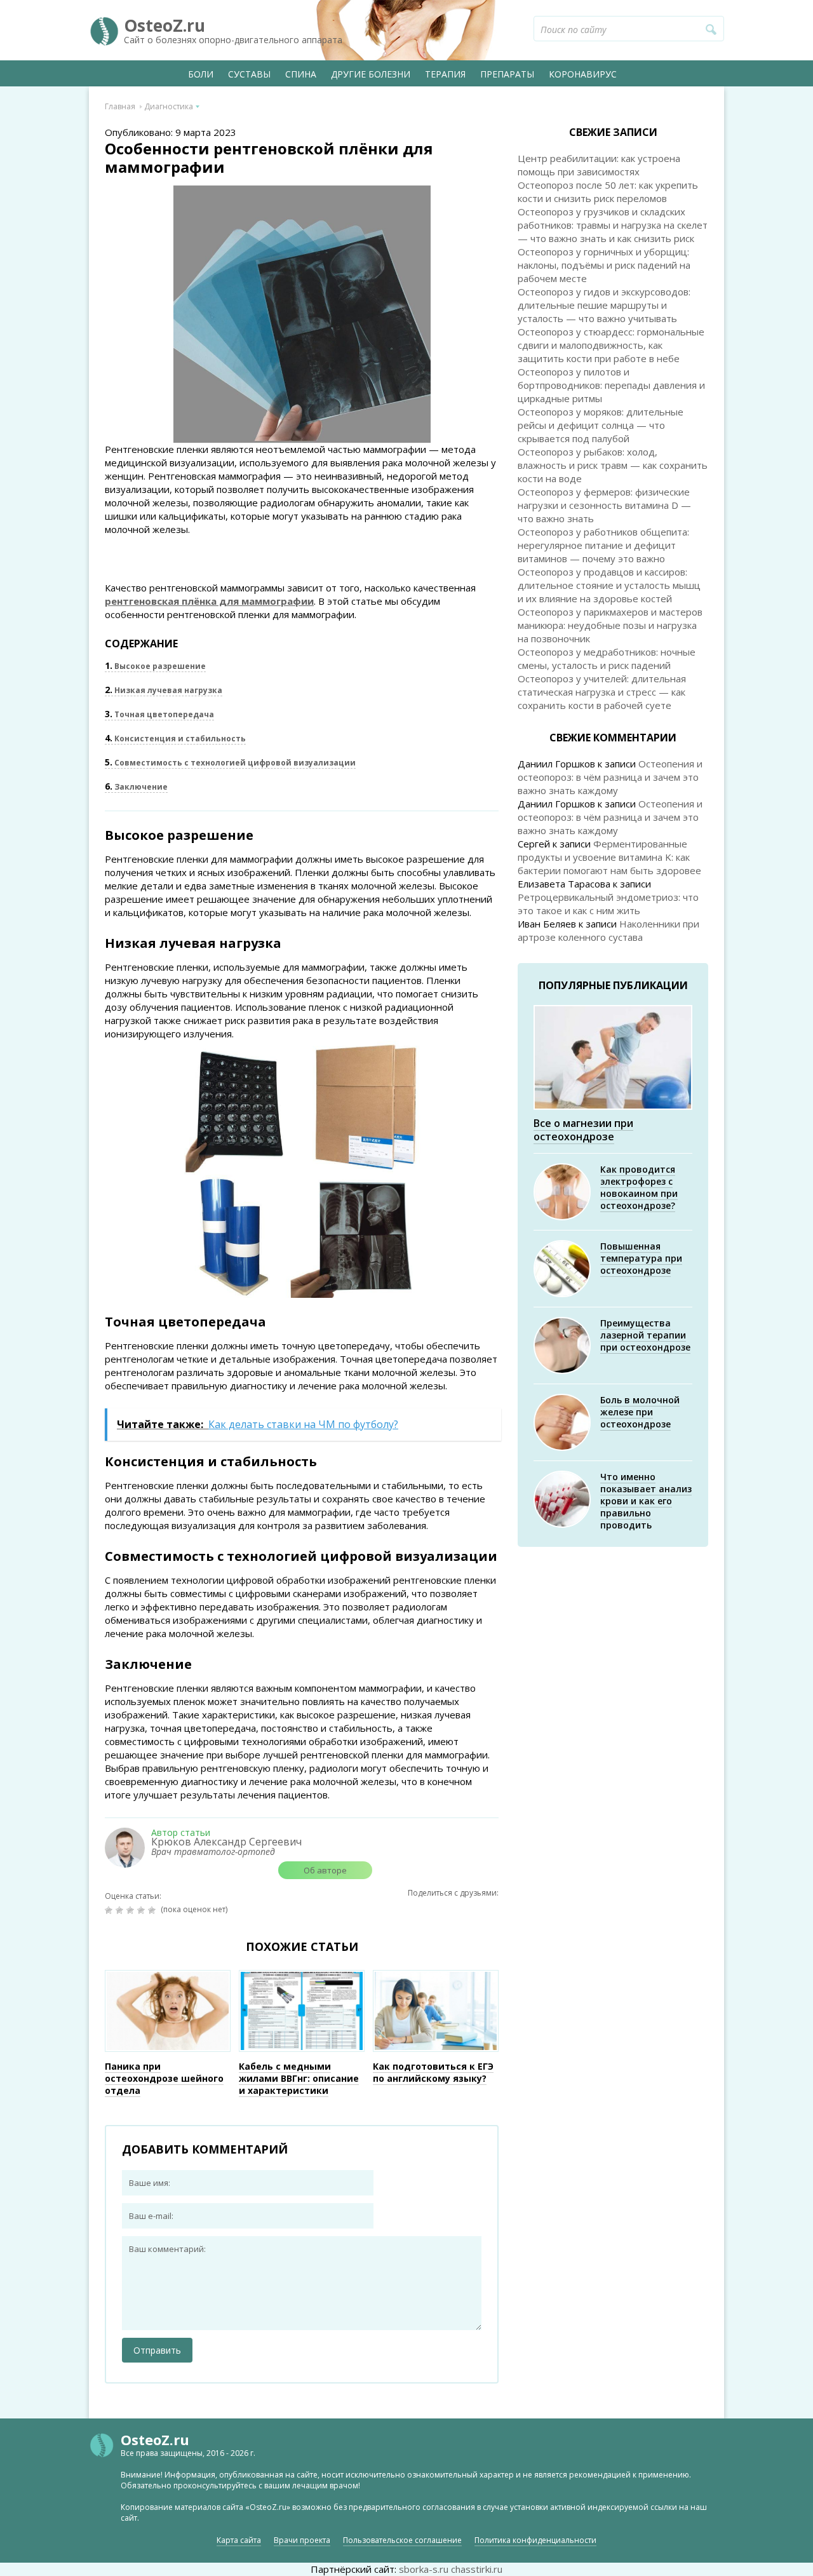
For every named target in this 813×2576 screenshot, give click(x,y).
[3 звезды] (132, 1910)
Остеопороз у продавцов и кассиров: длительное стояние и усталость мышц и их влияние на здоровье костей (609, 585)
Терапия (445, 74)
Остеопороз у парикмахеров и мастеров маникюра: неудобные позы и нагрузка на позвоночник (610, 625)
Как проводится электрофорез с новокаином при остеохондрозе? (639, 1187)
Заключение (136, 787)
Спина (301, 74)
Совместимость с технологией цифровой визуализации (230, 763)
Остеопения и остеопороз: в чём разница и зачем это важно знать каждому (610, 777)
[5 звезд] (153, 1910)
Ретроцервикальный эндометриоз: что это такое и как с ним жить (608, 904)
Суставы (249, 74)
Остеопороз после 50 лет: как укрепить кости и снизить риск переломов (608, 192)
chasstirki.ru (477, 2569)
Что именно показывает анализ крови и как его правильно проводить (646, 1501)
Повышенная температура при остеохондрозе (641, 1258)
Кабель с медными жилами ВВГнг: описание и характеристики (299, 2078)
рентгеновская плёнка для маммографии (209, 601)
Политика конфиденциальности (535, 2540)
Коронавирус (583, 74)
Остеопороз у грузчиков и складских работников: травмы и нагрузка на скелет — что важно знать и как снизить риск (613, 225)
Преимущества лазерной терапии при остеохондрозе (645, 1335)
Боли (201, 74)
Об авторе (325, 1870)
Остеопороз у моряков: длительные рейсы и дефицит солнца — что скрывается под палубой (601, 425)
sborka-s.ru (424, 2569)
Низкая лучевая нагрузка (164, 690)
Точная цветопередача (159, 714)
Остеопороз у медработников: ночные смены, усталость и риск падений (607, 658)
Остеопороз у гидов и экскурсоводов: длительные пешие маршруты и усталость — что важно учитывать (604, 305)
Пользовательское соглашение (402, 2540)
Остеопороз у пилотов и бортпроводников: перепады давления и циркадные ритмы (611, 385)
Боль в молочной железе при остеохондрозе (640, 1412)
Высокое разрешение (155, 666)
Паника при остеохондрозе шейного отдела (164, 2078)
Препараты (507, 74)
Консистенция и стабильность (175, 738)
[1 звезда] (110, 1910)
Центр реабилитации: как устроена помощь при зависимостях (599, 165)
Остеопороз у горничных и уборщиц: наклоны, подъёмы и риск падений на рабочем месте (604, 265)
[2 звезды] (121, 1910)
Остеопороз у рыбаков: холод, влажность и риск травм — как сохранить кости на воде (613, 465)
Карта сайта (239, 2540)
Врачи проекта (302, 2540)
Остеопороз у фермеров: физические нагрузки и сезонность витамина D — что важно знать (604, 505)
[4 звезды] (143, 1910)
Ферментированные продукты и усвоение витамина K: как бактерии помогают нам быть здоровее (609, 857)
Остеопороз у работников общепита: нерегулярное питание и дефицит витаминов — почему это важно (603, 545)
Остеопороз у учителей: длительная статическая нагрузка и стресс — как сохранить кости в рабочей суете (602, 692)
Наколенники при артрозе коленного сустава (608, 930)
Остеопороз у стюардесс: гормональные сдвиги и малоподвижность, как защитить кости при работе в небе (611, 345)
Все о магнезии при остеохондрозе (583, 1130)
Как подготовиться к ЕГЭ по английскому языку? (433, 2072)
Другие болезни (371, 74)
